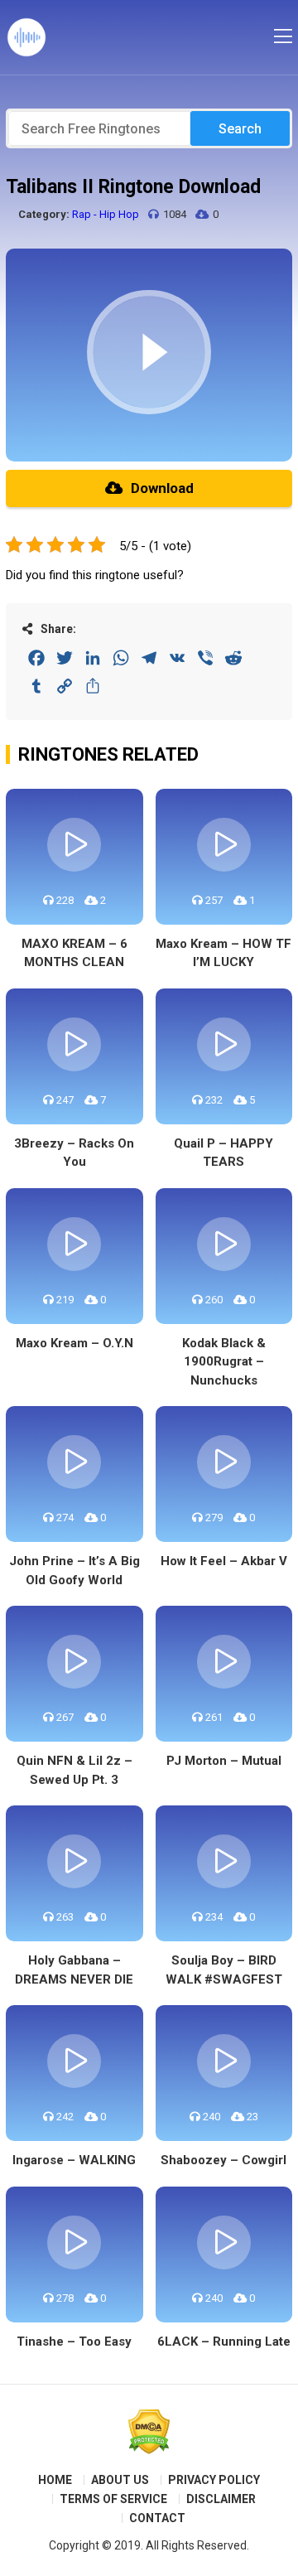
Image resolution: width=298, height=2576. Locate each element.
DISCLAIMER (221, 2499)
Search (240, 129)
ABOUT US (120, 2480)
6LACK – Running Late (224, 2342)
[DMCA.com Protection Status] (149, 2432)
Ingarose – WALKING (74, 2160)
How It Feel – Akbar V (224, 1561)
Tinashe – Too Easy (74, 2342)
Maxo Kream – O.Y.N (74, 1343)
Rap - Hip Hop (106, 214)
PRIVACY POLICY (214, 2480)
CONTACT (157, 2518)
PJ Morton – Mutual (224, 1761)
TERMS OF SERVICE (113, 2499)
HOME (55, 2480)
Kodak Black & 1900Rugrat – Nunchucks (224, 1362)
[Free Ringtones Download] (26, 37)
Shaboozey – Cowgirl (223, 2160)
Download (162, 488)
